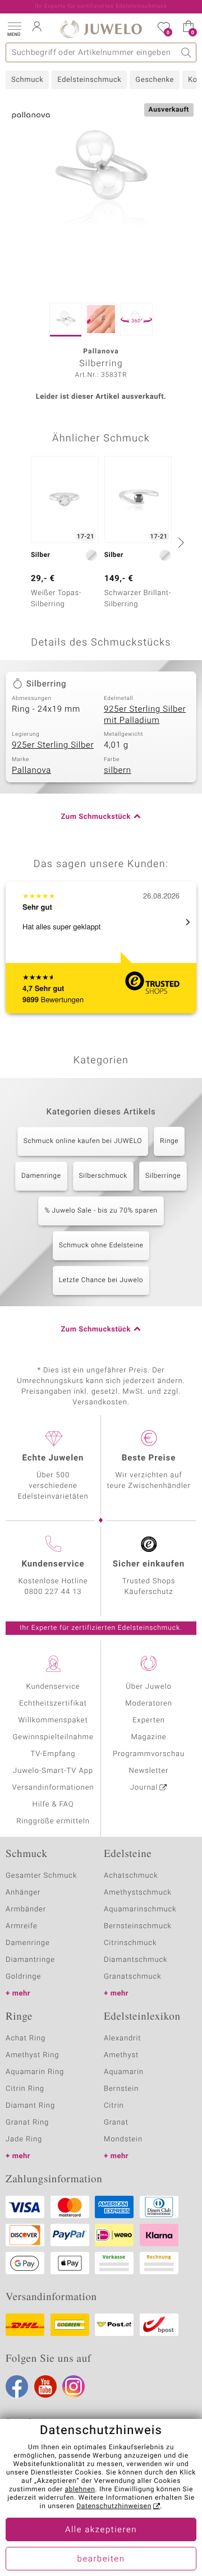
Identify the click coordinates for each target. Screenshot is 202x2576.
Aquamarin (124, 2072)
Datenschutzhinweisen (114, 2506)
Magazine (148, 1737)
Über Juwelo (148, 1687)
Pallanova (31, 771)
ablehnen (80, 2490)
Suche (187, 52)
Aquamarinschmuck (140, 1909)
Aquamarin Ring (35, 2072)
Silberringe (163, 1176)
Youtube (45, 2386)
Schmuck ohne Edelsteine (101, 1246)
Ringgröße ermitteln (53, 1821)
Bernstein (121, 2089)
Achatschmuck (131, 1876)
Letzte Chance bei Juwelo (101, 1280)
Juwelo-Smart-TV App (53, 1771)
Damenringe (41, 1176)
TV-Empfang (53, 1754)
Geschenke (155, 80)
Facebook (17, 2386)
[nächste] (180, 542)
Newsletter (149, 1771)
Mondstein (123, 2139)
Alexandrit (122, 2038)
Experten (149, 1720)
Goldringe (23, 1977)
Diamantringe (30, 1960)
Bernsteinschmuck (138, 1926)
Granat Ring (27, 2123)
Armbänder (26, 1909)
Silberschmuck (103, 1176)
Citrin (114, 2106)
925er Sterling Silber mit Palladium (145, 715)
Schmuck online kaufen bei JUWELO (83, 1141)
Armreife (22, 1926)
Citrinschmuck (130, 1943)
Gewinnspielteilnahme (53, 1737)
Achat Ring (26, 2038)
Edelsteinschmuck (89, 80)
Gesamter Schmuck (41, 1876)
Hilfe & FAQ (53, 1805)
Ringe (169, 1141)
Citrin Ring (25, 2089)
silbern (118, 771)
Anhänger (23, 1893)
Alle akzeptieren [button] (101, 2530)
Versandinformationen (53, 1788)
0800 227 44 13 (53, 1592)
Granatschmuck (133, 1977)
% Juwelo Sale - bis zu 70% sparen (101, 1211)
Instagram (74, 2386)
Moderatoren (149, 1704)
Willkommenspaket (53, 1720)
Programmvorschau (149, 1754)
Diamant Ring (30, 2106)
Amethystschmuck (138, 1893)
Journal (144, 1788)
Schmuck (27, 80)
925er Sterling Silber (53, 745)
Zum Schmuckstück (96, 817)
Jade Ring (24, 2139)
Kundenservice (53, 1687)
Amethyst (121, 2055)
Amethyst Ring (32, 2055)
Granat (116, 2123)
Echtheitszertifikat (53, 1704)
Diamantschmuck (136, 1960)
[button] (14, 28)
